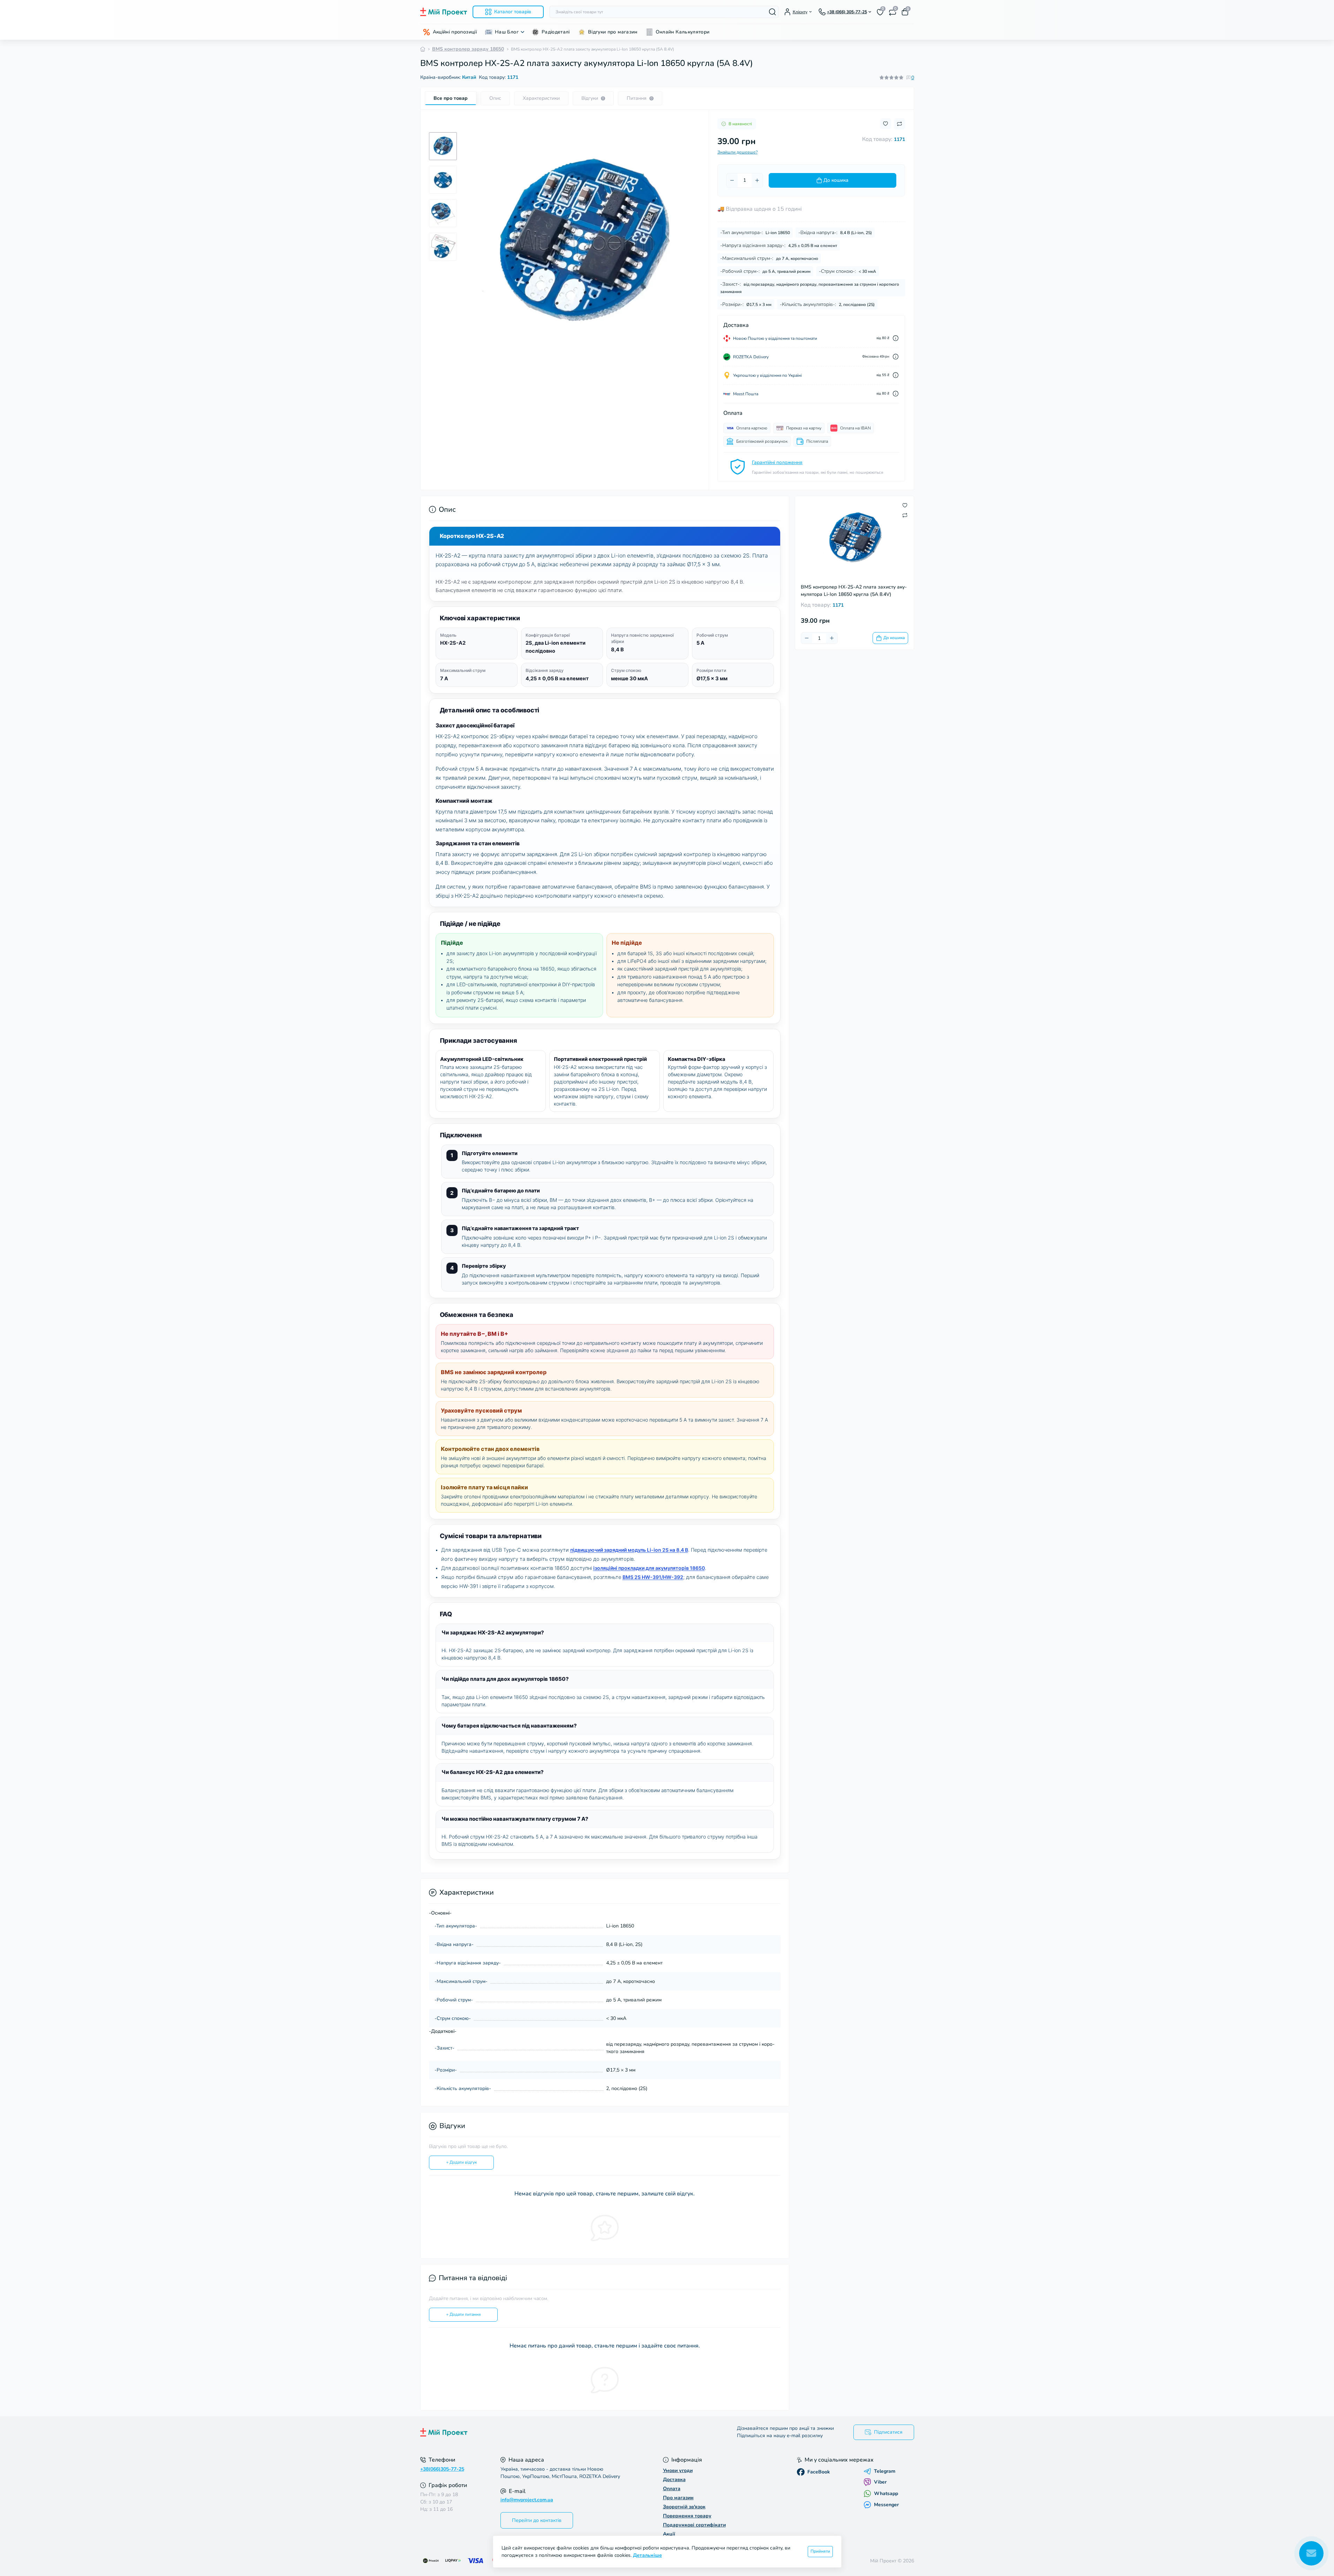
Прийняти (820, 2551)
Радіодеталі (556, 32)
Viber (880, 2482)
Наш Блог (507, 32)
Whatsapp (886, 2493)
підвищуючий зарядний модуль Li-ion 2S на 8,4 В (629, 1550)
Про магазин (678, 2498)
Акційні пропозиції (455, 32)
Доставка (674, 2480)
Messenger (886, 2505)
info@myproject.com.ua (527, 2500)
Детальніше (647, 2555)
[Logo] (444, 12)
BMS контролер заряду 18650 (468, 49)
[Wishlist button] (885, 124)
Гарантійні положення (777, 462)
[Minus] (732, 180)
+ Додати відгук (461, 2162)
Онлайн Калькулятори (683, 32)
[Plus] (757, 180)
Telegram (885, 2471)
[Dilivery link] (896, 338)
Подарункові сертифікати (694, 2525)
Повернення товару (687, 2516)
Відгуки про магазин (613, 32)
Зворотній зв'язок (684, 2507)
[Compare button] (899, 124)
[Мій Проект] (542, 2432)
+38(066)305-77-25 (442, 2469)
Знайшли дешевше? (737, 152)
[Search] (772, 12)
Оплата (672, 2489)
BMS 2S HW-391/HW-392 (653, 1577)
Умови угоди (678, 2470)
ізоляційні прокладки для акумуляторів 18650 (649, 1568)
